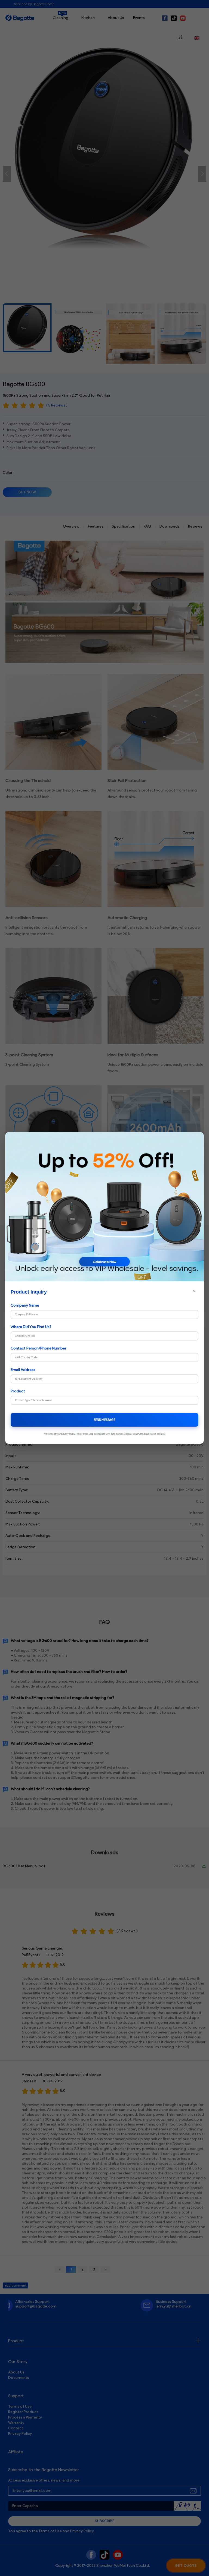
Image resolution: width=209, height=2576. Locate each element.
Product (18, 1391)
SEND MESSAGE (104, 1420)
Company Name (25, 1305)
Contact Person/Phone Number (39, 1348)
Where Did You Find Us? (31, 1327)
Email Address (23, 1370)
